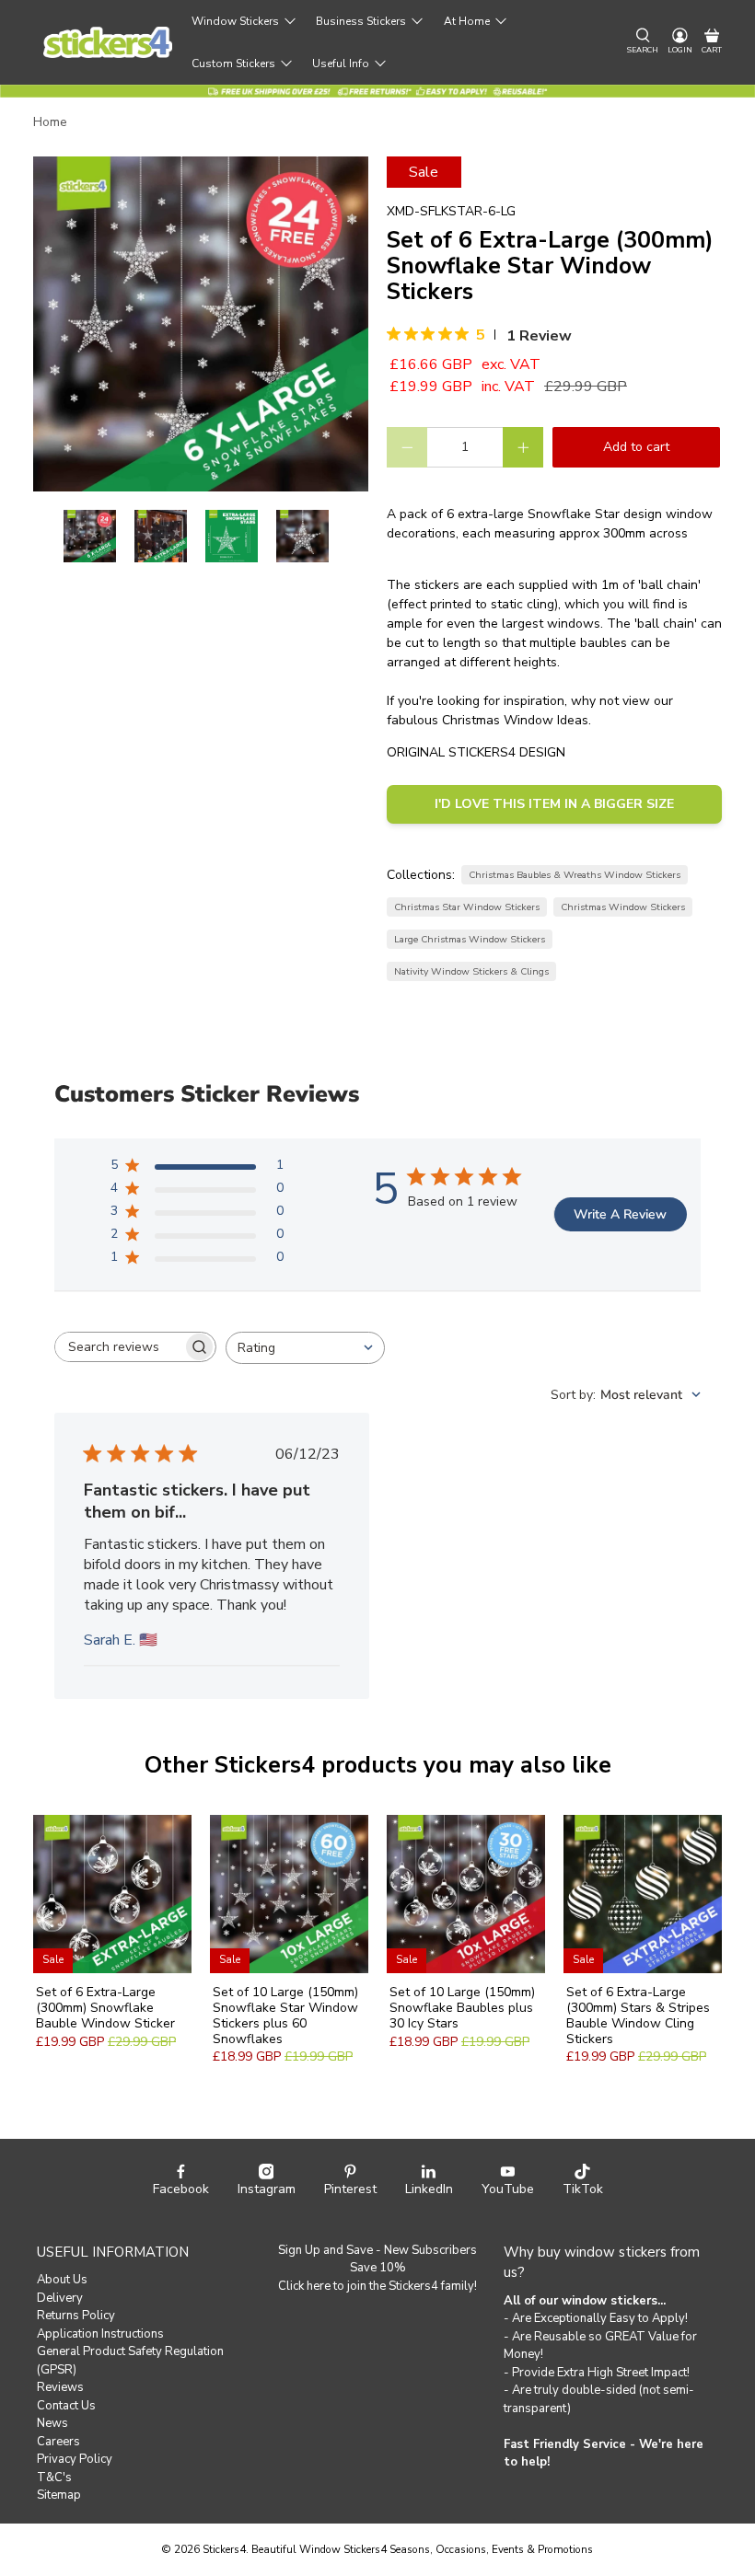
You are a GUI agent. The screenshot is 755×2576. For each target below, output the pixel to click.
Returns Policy (76, 2316)
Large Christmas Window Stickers (470, 939)
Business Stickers (361, 21)
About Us (62, 2280)
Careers (58, 2442)
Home (50, 122)
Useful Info (341, 64)
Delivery (60, 2298)
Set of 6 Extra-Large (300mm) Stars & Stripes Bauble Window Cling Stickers (638, 2015)
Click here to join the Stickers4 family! (377, 2286)
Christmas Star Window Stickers (467, 907)
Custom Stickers (233, 64)
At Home (467, 21)
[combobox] (305, 1348)
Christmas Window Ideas (515, 720)
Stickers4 (224, 2549)
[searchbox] (119, 1347)
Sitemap (59, 2495)
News (52, 2423)
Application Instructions (100, 2334)
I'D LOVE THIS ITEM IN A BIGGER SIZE (554, 804)
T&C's (54, 2478)
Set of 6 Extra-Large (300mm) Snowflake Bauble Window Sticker (105, 2007)
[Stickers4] (108, 43)
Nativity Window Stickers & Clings (471, 971)
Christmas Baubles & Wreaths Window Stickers (575, 875)
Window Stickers (235, 21)
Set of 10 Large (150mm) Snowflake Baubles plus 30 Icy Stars (462, 2007)
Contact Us (66, 2406)
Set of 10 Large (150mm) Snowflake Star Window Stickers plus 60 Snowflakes (285, 2015)
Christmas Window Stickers (623, 907)
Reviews (60, 2387)
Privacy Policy (75, 2459)
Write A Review (620, 1214)
